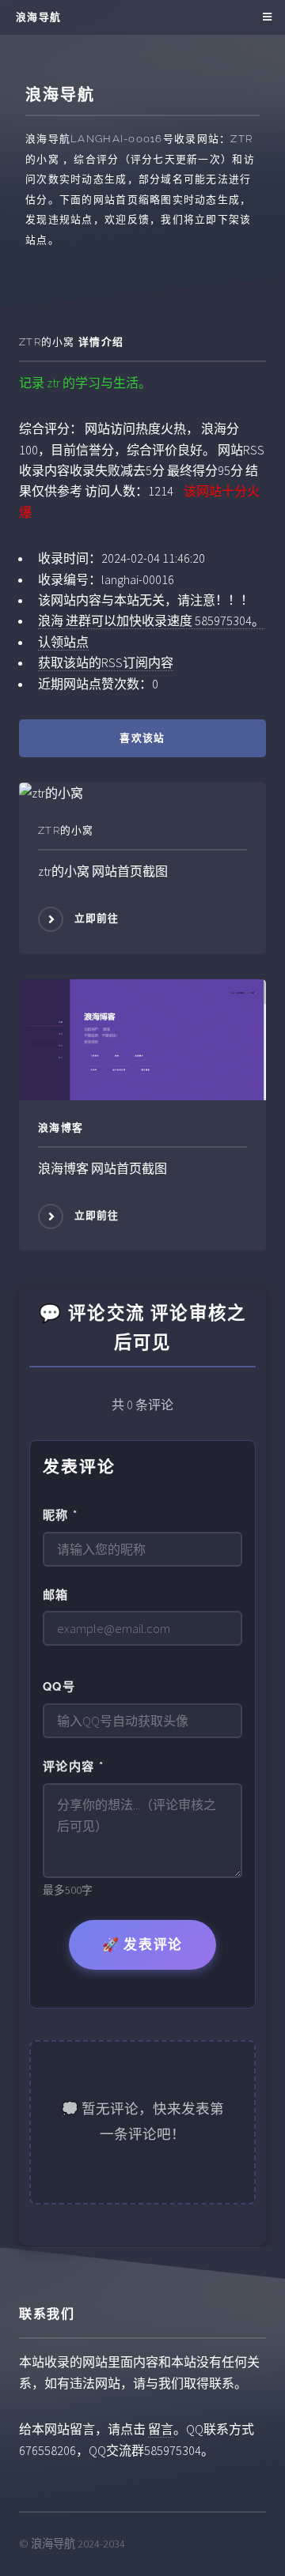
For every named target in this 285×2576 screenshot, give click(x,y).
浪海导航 (38, 17)
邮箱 (56, 1595)
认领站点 (63, 642)
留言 (161, 2429)
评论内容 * (74, 1767)
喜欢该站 (142, 738)
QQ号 (59, 1687)
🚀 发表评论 (142, 1944)
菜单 (265, 17)
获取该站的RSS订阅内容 (106, 662)
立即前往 (97, 919)
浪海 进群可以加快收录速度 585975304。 (151, 620)
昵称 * (61, 1515)
